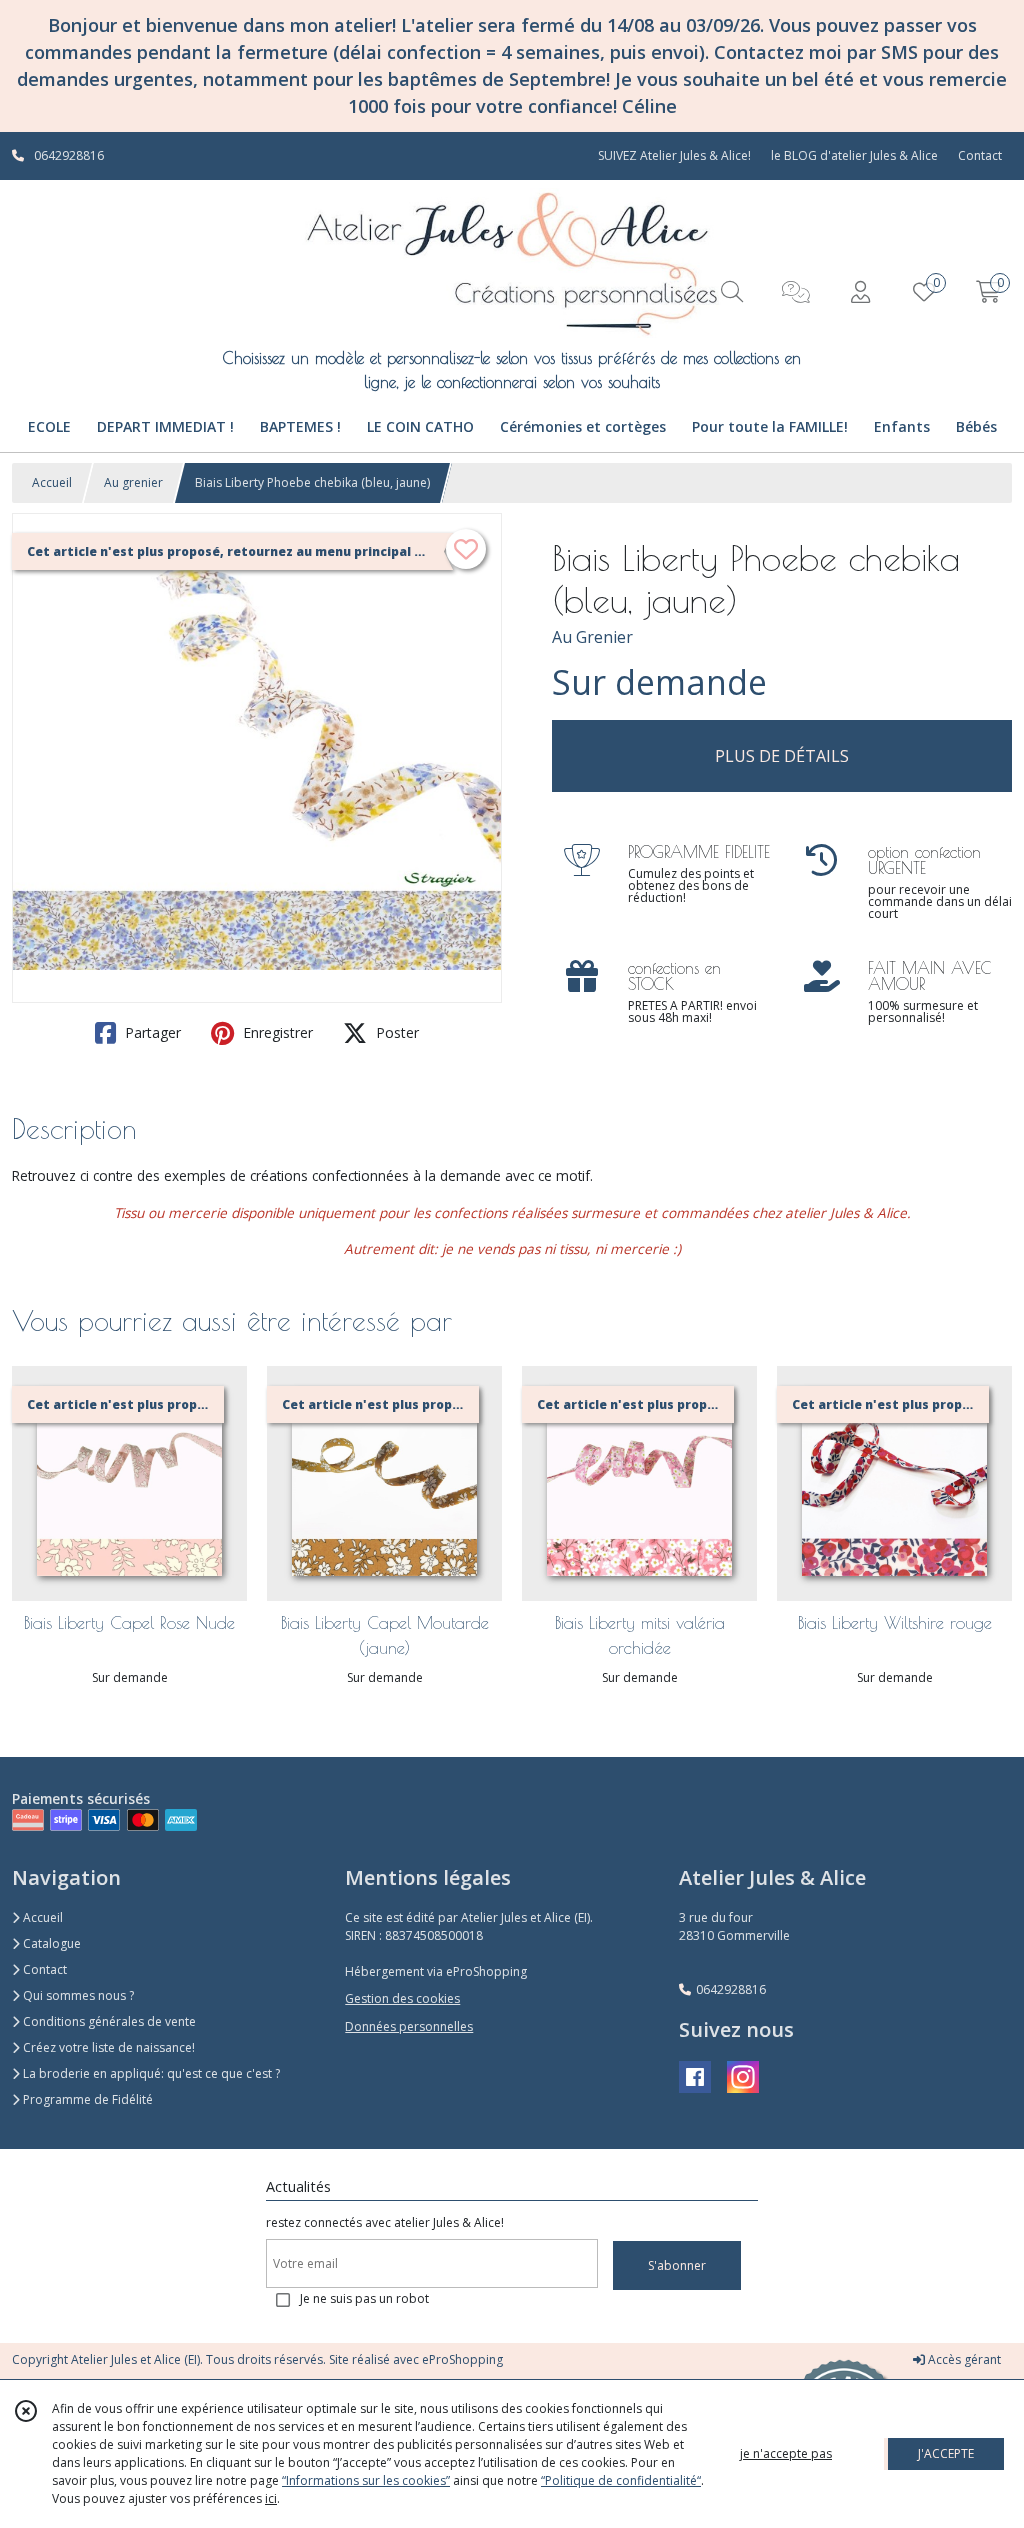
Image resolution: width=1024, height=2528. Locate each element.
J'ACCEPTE (946, 2453)
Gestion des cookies (402, 1998)
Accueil (52, 482)
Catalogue (50, 1943)
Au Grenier (592, 637)
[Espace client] (860, 291)
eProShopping (462, 2359)
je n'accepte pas (786, 2453)
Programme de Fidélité (86, 2099)
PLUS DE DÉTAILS (782, 756)
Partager (151, 1032)
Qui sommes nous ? (77, 1995)
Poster (395, 1032)
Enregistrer (276, 1032)
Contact (980, 155)
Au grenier (133, 482)
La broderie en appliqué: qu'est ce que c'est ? (150, 2073)
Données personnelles (409, 2026)
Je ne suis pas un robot (364, 2298)
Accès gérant (963, 2359)
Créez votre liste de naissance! (107, 2047)
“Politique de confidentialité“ (621, 2480)
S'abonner (677, 2265)
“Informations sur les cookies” (366, 2480)
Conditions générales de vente (108, 2021)
